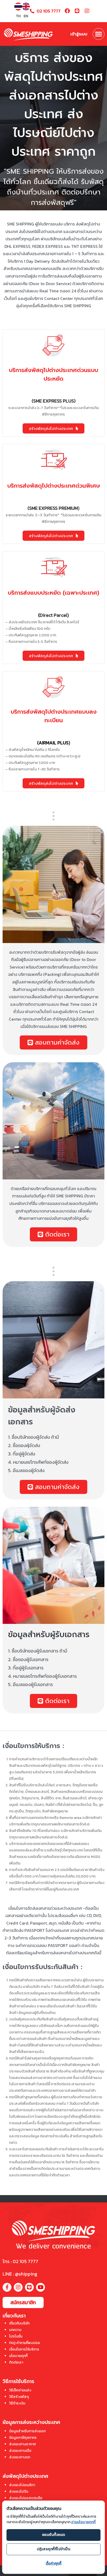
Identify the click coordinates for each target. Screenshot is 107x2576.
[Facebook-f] (7, 2287)
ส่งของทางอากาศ (22, 2444)
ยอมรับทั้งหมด (54, 2535)
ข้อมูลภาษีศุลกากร (23, 2438)
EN (26, 16)
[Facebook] (67, 11)
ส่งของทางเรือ (20, 2451)
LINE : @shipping (20, 2274)
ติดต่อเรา (16, 2362)
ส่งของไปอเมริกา (22, 2485)
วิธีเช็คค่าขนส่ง (20, 2390)
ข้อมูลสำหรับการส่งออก (27, 2431)
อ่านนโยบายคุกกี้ (83, 2522)
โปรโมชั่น (16, 2336)
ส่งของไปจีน (19, 2492)
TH (18, 16)
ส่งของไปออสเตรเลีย (26, 2498)
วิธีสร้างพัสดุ (19, 2397)
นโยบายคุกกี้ (18, 2356)
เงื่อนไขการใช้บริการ (24, 2349)
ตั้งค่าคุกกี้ (54, 2563)
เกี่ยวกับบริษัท (19, 2323)
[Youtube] (41, 2287)
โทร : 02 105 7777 (20, 2261)
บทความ (15, 2330)
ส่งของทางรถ (20, 2457)
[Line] (77, 11)
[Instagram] (87, 11)
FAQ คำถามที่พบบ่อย (25, 2343)
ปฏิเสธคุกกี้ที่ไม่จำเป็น (54, 2549)
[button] (99, 34)
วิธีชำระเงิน (17, 2403)
